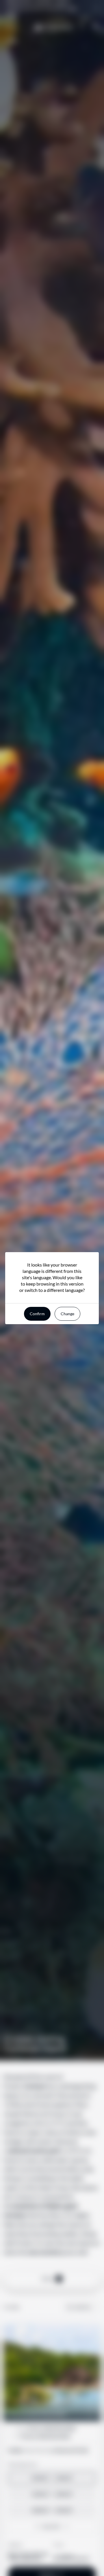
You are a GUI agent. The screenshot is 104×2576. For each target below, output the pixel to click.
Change (67, 1314)
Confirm (37, 1314)
